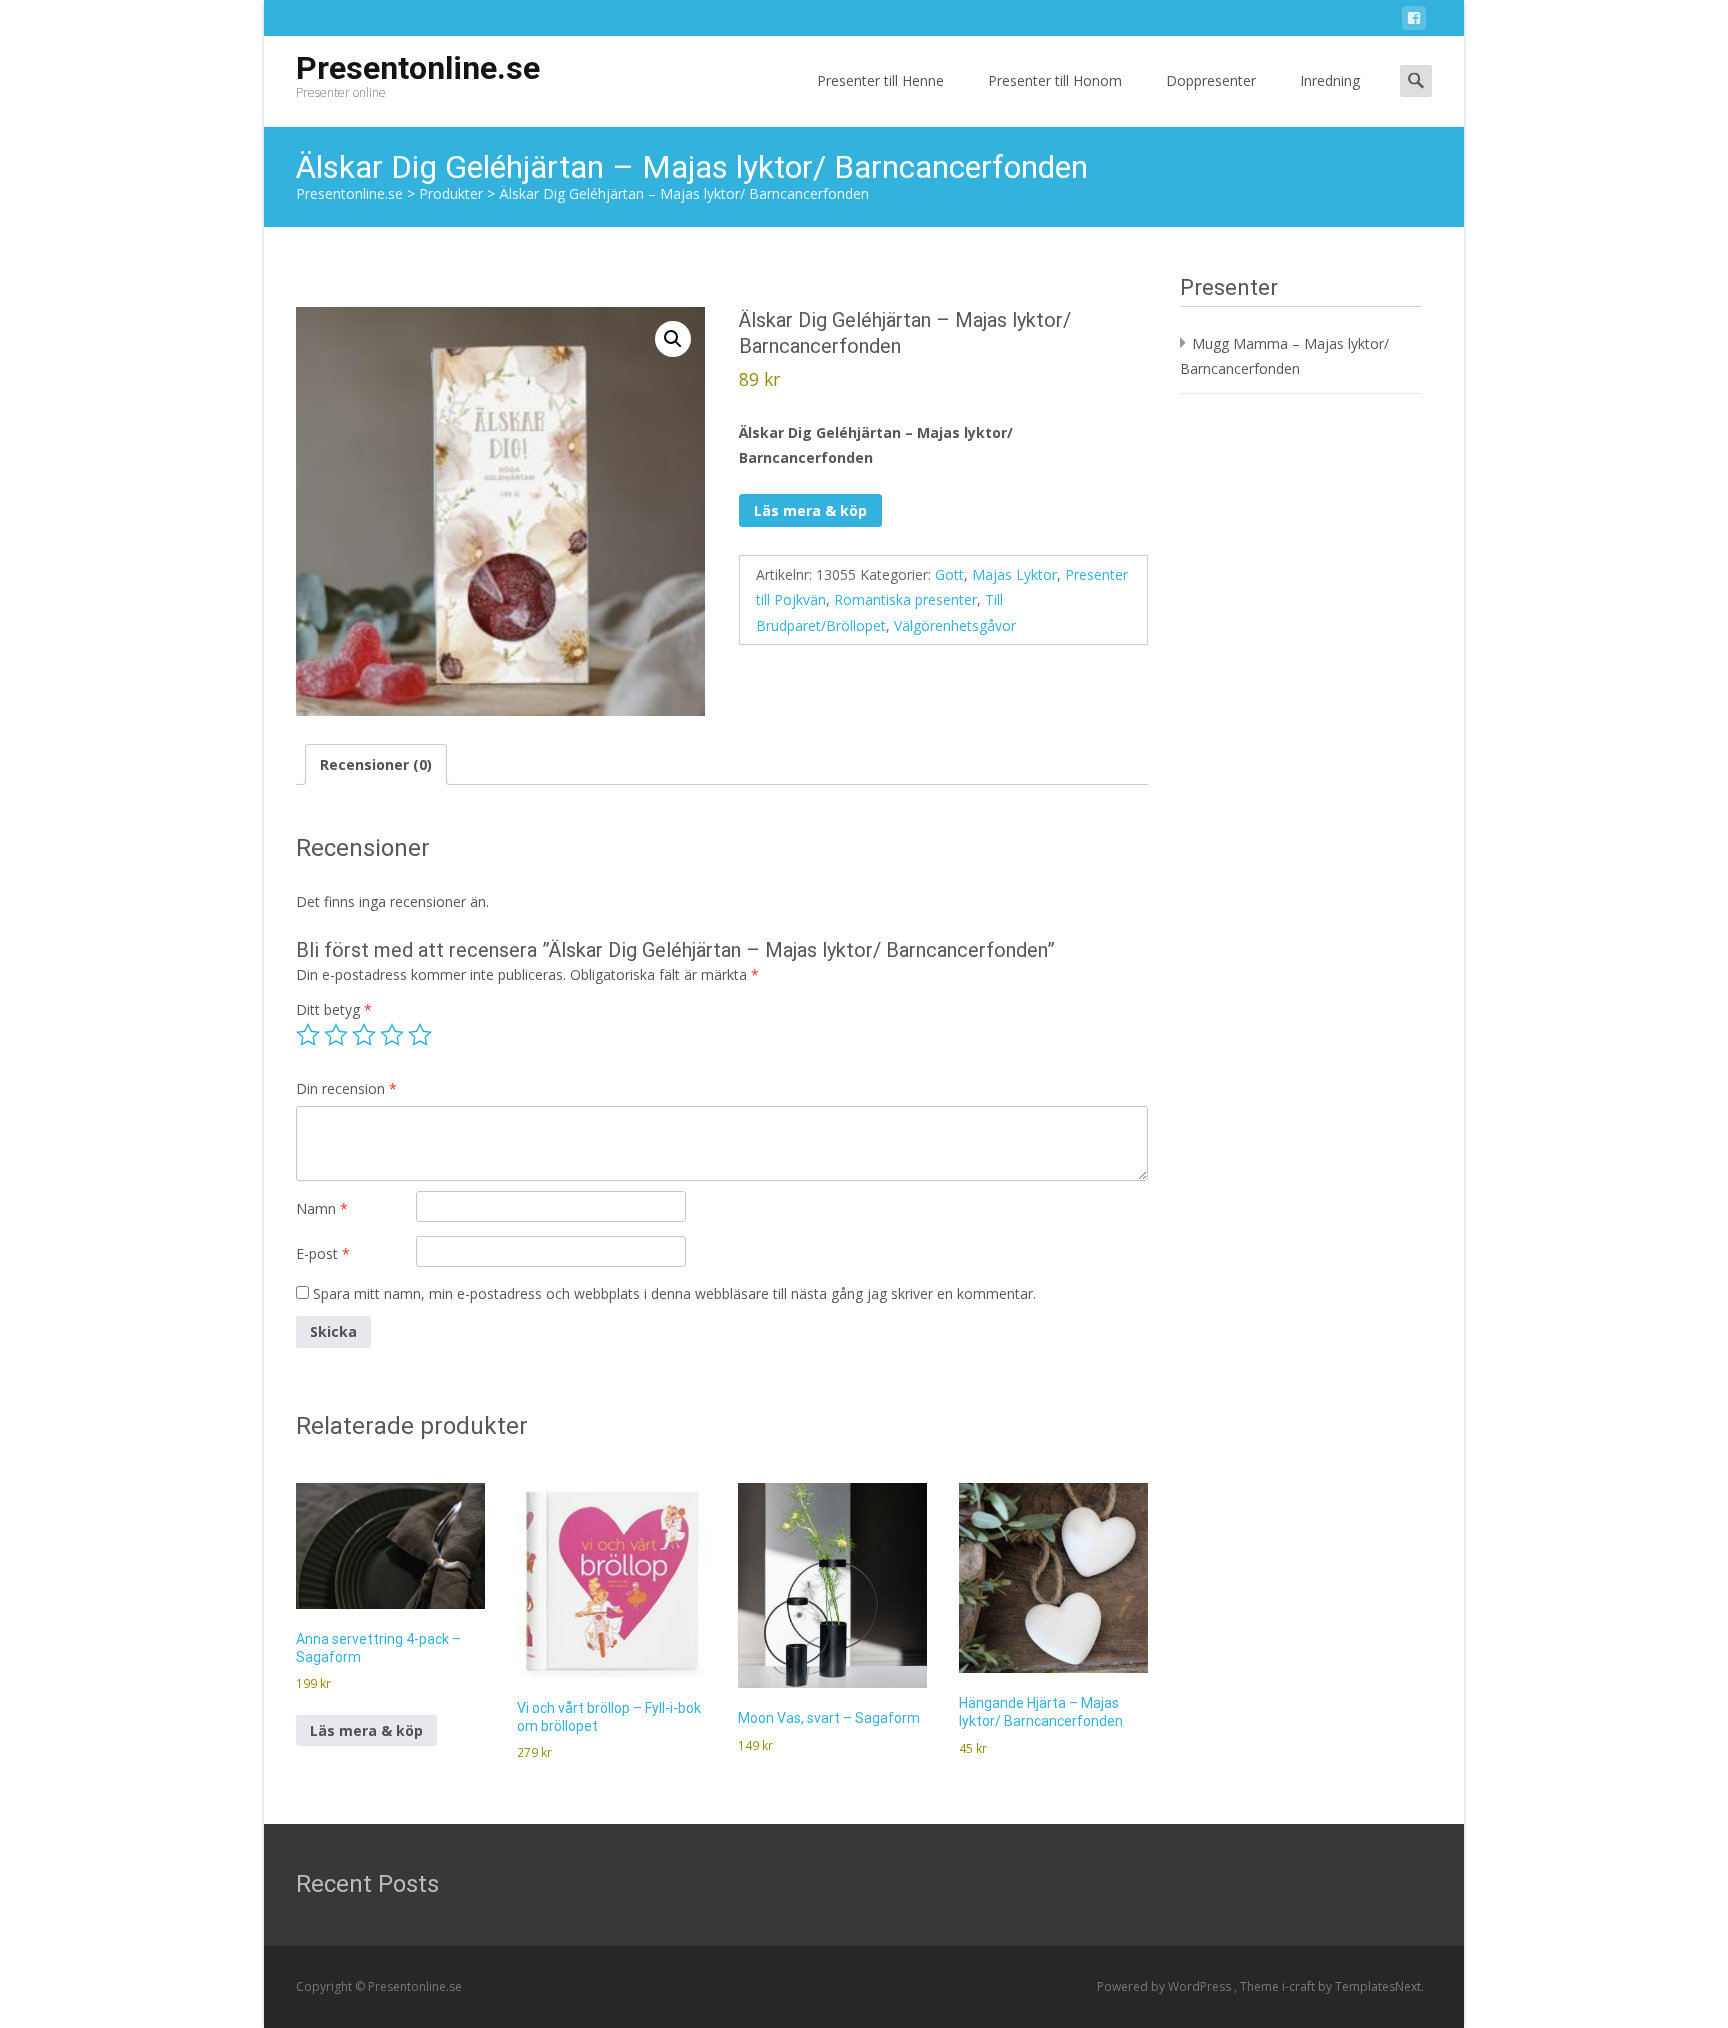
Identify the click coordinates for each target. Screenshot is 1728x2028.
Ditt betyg (334, 1009)
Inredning (1330, 80)
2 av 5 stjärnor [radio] (336, 1035)
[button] (673, 339)
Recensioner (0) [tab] (376, 764)
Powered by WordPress (1165, 1986)
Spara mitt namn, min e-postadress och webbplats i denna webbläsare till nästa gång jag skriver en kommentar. (674, 1293)
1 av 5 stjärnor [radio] (308, 1035)
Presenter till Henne (880, 80)
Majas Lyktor (1014, 574)
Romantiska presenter (905, 599)
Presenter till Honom (1055, 80)
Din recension (346, 1088)
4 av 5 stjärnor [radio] (392, 1035)
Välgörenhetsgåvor (955, 625)
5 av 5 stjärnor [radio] (420, 1035)
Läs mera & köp (810, 510)
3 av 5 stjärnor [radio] (364, 1035)
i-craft (1300, 1986)
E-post (323, 1253)
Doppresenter (1211, 80)
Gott (949, 574)
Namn (322, 1208)
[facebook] (1414, 21)
